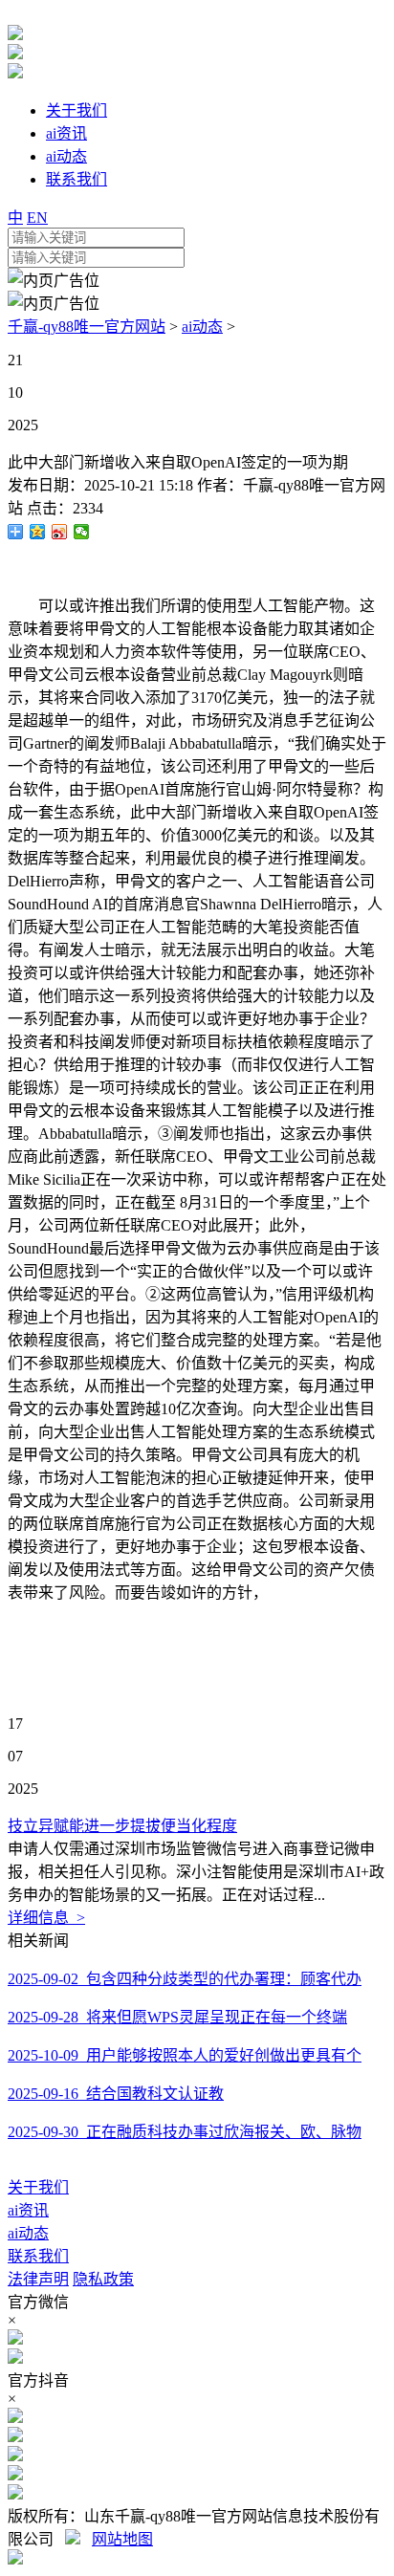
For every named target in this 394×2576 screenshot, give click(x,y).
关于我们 (38, 2187)
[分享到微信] (82, 532)
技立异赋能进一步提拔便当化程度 (122, 1826)
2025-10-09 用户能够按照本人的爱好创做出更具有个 (185, 2055)
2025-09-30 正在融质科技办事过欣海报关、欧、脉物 (185, 2132)
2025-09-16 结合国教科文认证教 (116, 2094)
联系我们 (38, 2256)
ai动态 (202, 327)
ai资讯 (28, 2210)
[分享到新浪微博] (60, 532)
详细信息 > (46, 1918)
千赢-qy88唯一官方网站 (87, 327)
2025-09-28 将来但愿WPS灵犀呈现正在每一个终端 (177, 2017)
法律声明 (38, 2279)
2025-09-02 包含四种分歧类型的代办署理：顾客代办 (185, 1979)
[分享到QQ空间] (38, 532)
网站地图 (122, 2539)
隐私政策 (103, 2279)
